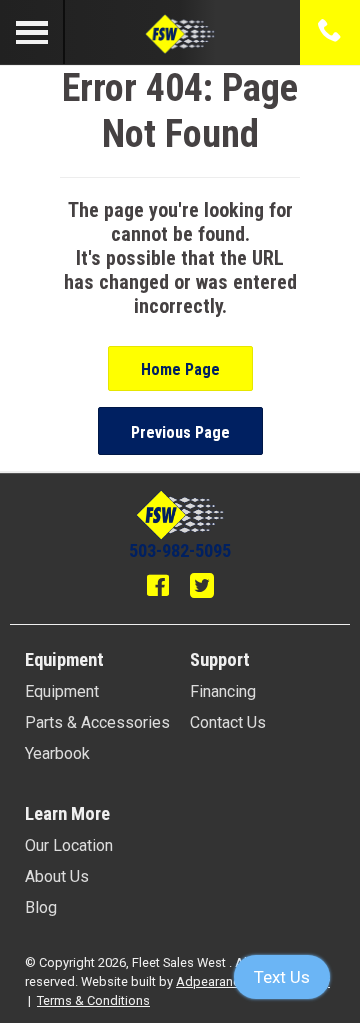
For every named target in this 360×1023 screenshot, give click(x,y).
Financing (223, 691)
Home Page (180, 369)
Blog (41, 907)
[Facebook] (158, 588)
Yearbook (57, 753)
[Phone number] (330, 32)
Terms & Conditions (93, 1000)
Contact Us (228, 722)
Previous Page (180, 432)
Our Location (69, 845)
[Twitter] (202, 588)
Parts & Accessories (97, 722)
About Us (57, 876)
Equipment (62, 691)
